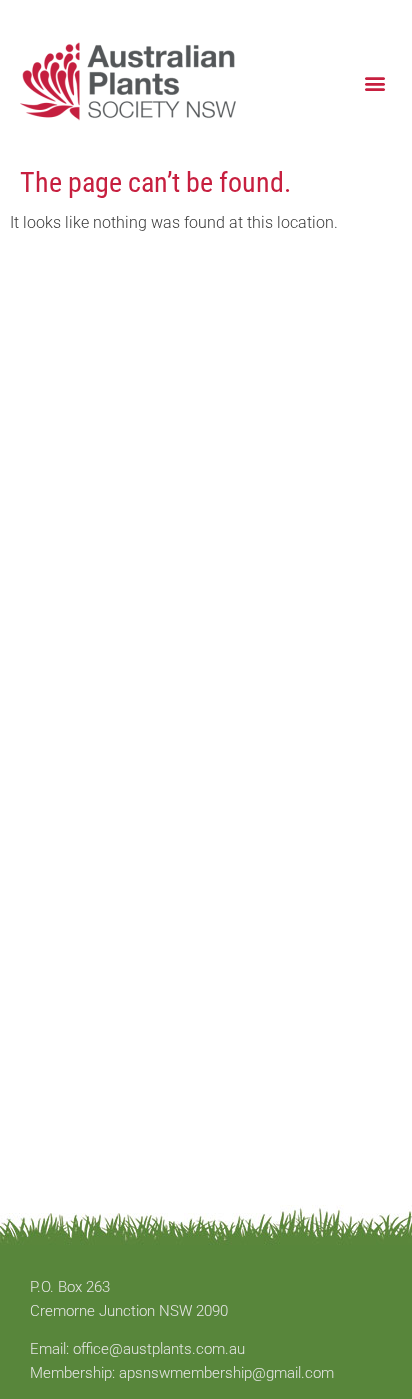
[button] (375, 82)
